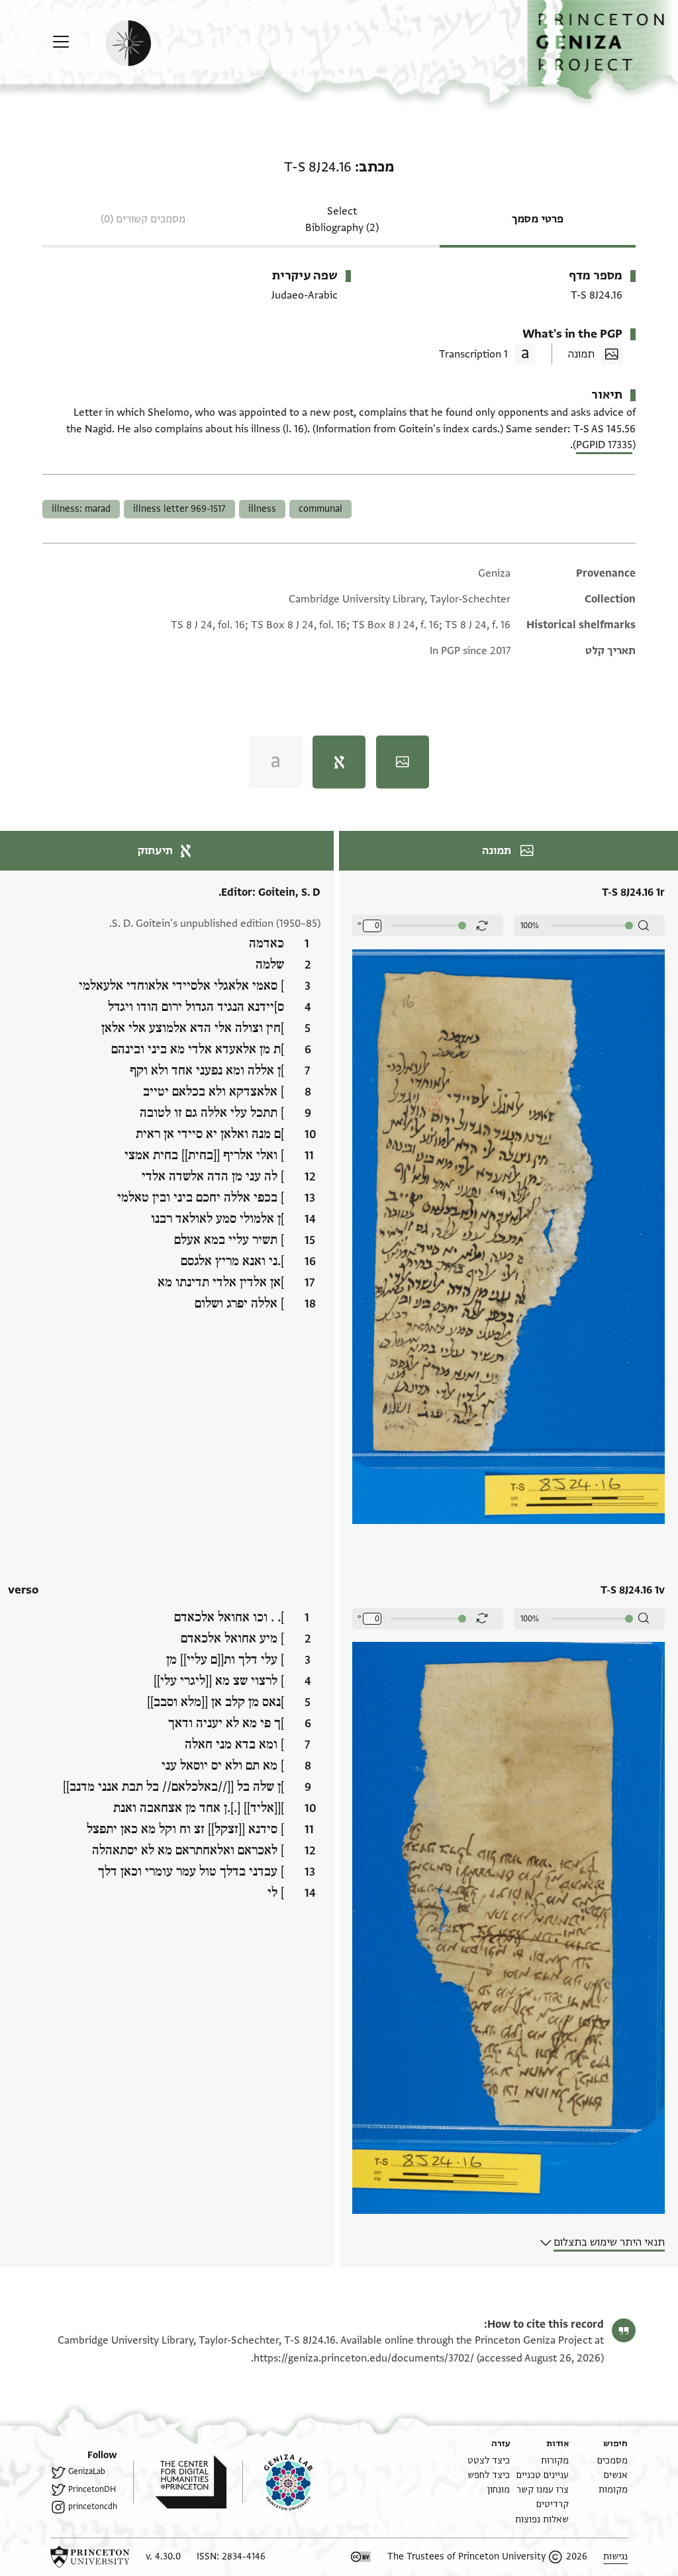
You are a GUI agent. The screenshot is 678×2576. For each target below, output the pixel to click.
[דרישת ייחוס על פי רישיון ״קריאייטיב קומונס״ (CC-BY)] (361, 2557)
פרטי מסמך (538, 219)
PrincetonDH (92, 2489)
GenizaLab (87, 2471)
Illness (262, 509)
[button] (603, 50)
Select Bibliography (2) (342, 219)
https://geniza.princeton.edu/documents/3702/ (364, 2358)
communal (320, 509)
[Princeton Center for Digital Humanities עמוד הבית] (180, 2482)
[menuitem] (612, 2460)
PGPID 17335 (604, 445)
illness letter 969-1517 (179, 509)
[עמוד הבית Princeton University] (90, 2557)
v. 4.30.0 (163, 2556)
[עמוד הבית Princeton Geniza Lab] (277, 2482)
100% (530, 926)
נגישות (615, 2556)
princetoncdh (93, 2506)
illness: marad (81, 509)
